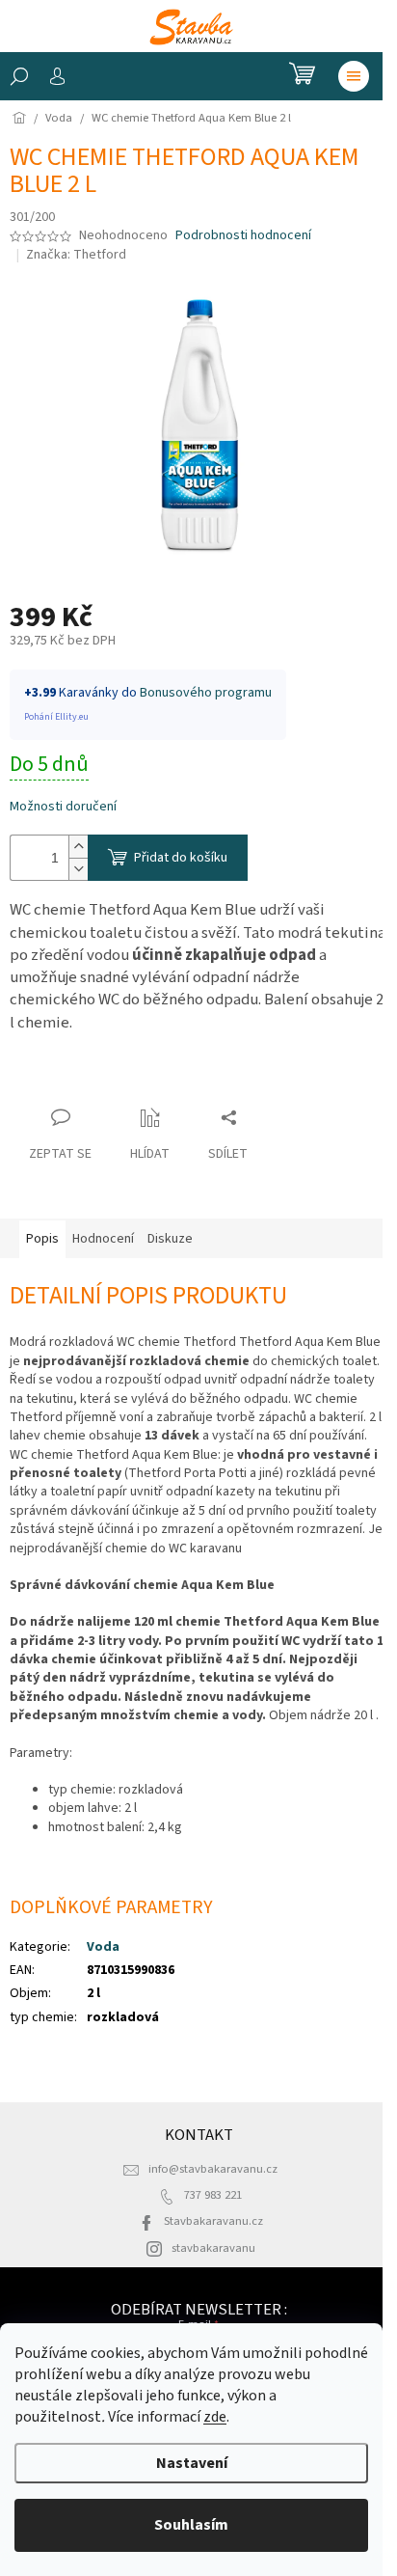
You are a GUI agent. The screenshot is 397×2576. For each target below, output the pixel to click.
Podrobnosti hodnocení (243, 236)
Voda (103, 1947)
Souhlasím (191, 2525)
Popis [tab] (42, 1239)
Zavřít (44, 1080)
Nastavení (192, 2463)
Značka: (76, 255)
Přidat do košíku (181, 858)
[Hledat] (19, 76)
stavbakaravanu (213, 2248)
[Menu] (354, 76)
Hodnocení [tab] (103, 1239)
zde (215, 2417)
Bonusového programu (206, 693)
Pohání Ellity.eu (56, 717)
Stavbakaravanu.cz (213, 2221)
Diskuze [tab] (170, 1239)
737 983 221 (213, 2195)
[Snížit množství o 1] (78, 869)
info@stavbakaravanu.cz (213, 2169)
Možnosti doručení (63, 807)
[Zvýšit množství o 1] (78, 847)
